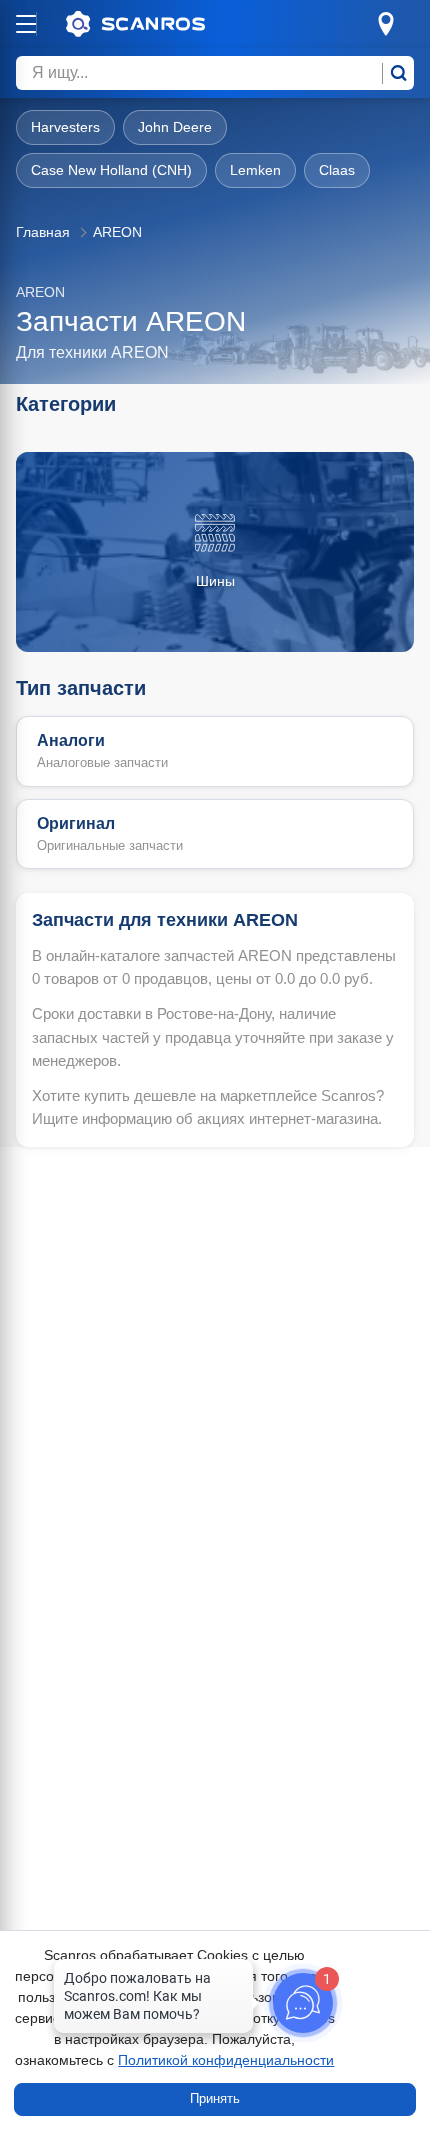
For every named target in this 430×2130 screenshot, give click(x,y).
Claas (337, 170)
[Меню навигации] (26, 24)
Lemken (255, 170)
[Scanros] (166, 24)
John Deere (175, 127)
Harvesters (65, 127)
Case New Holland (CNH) (111, 170)
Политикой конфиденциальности (226, 2060)
